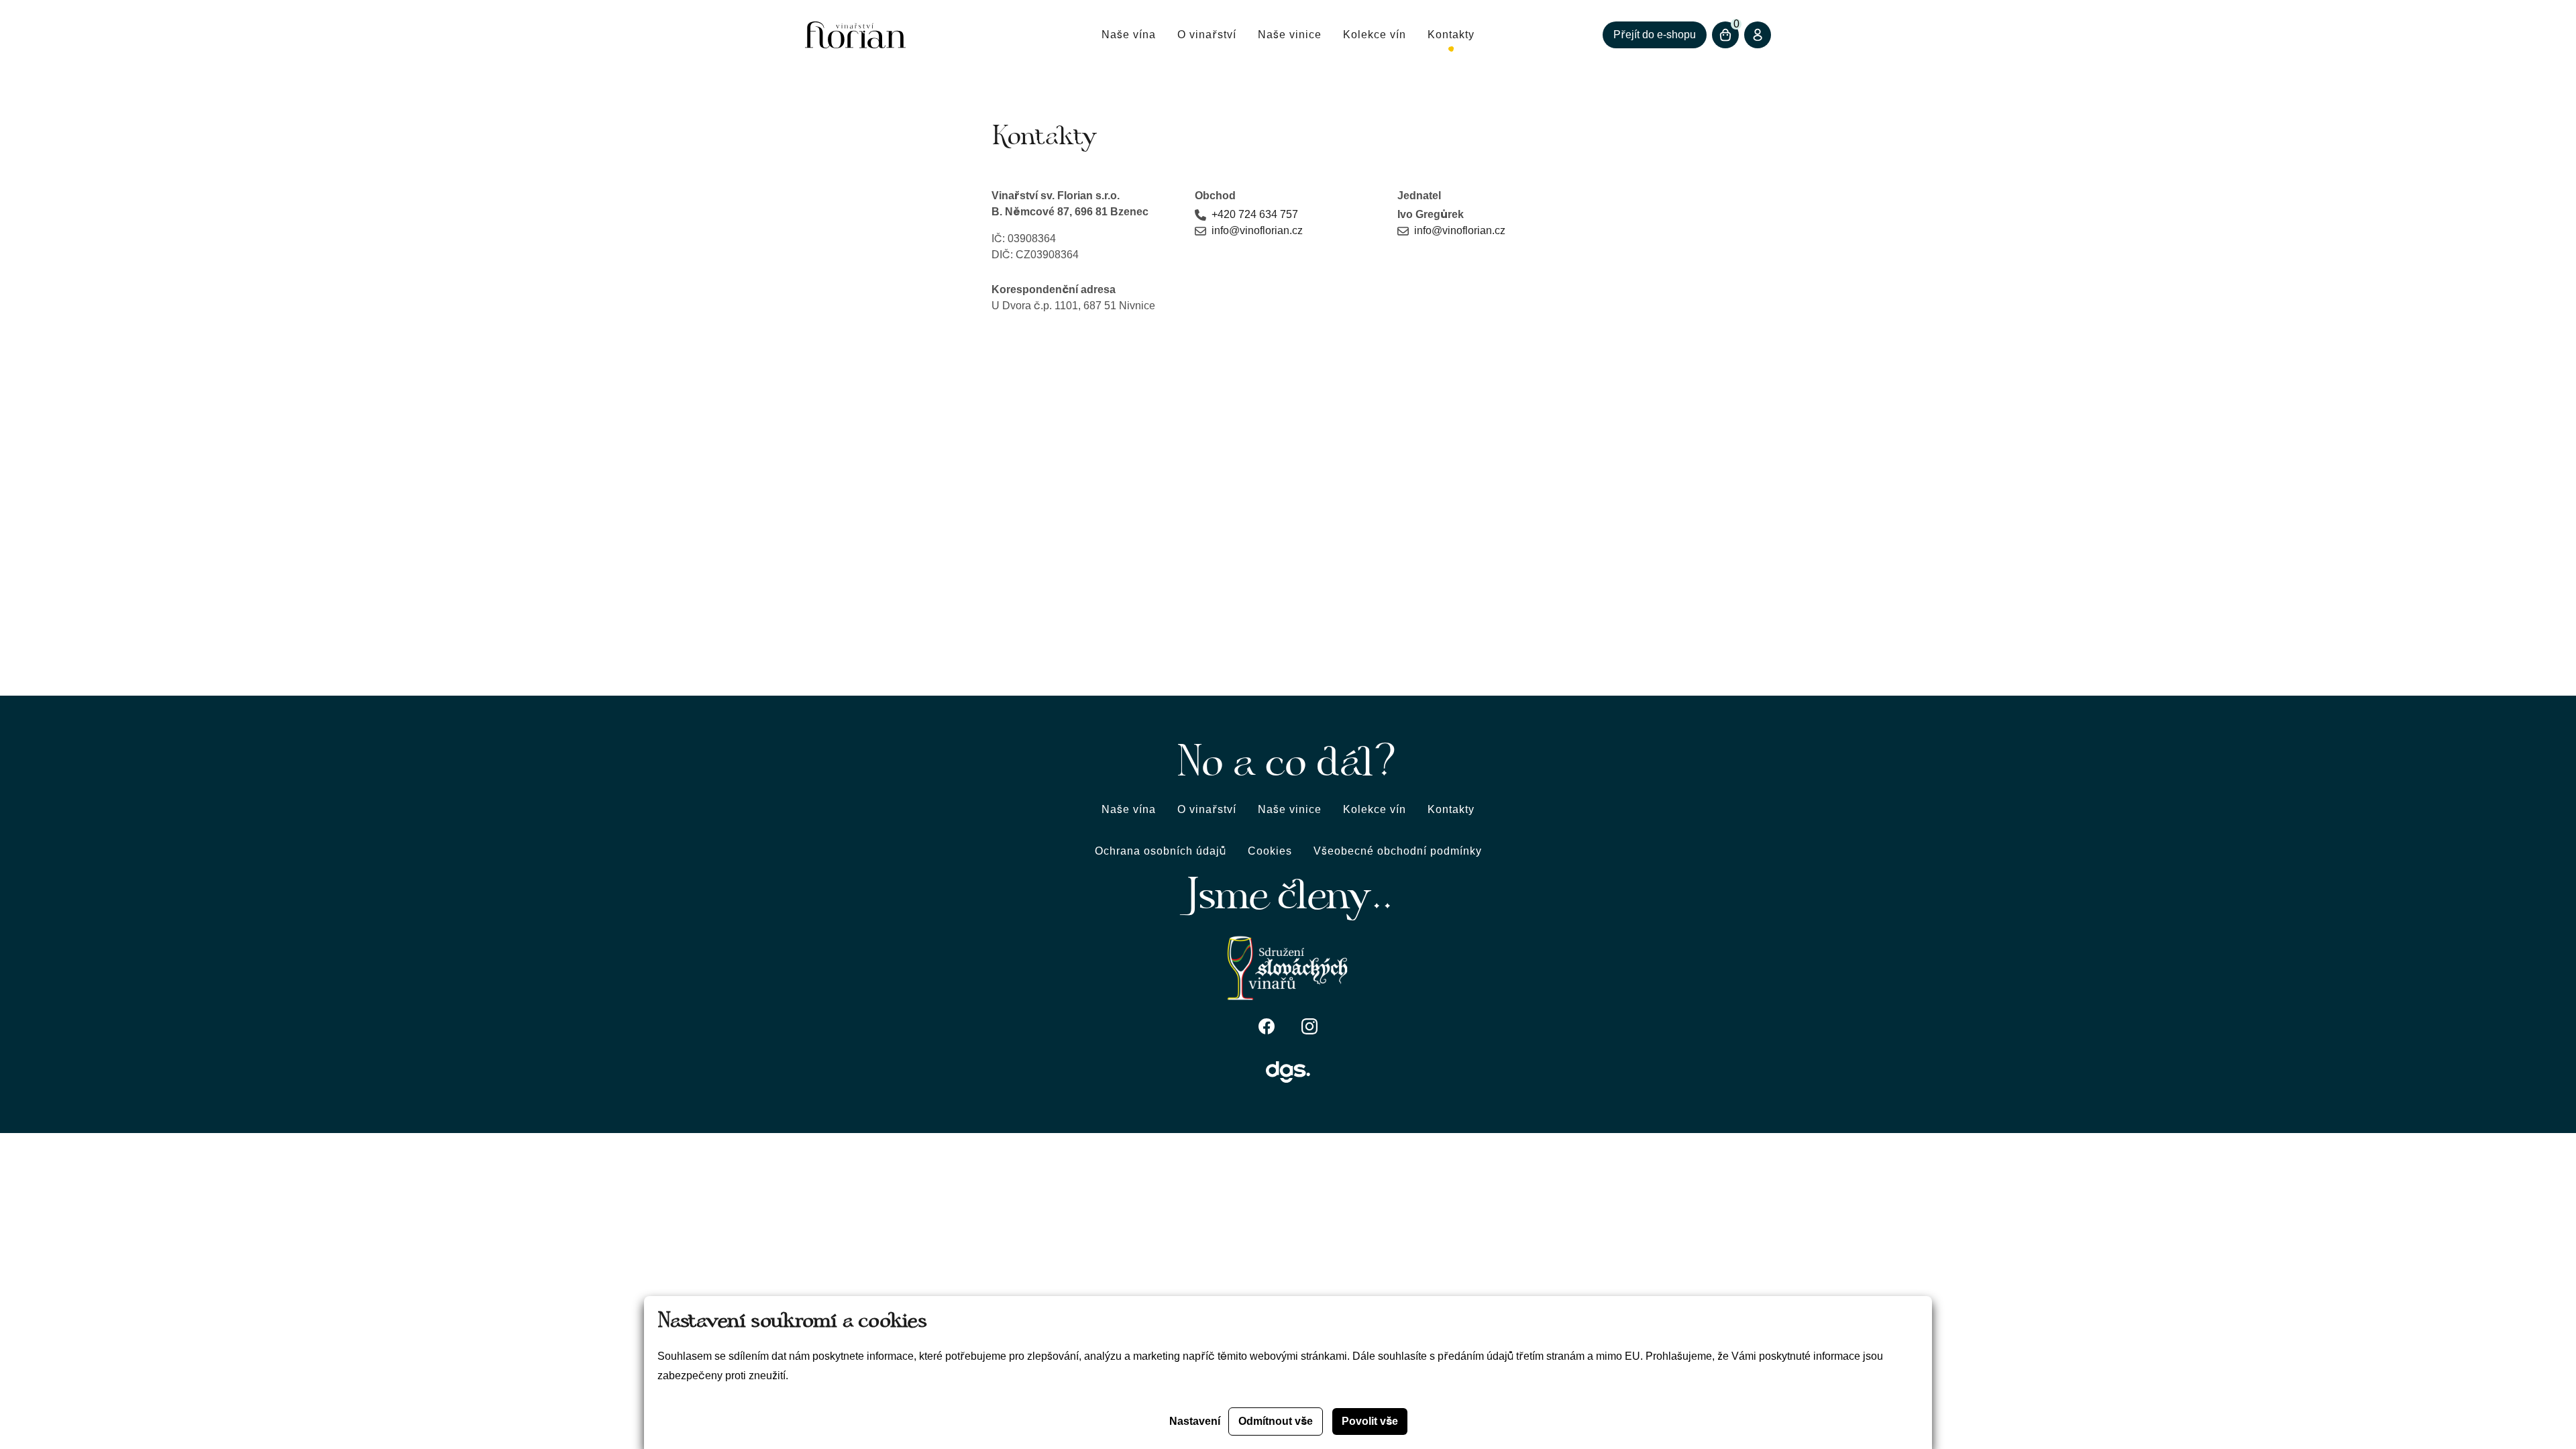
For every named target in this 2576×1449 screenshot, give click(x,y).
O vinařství (1207, 35)
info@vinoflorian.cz (1257, 230)
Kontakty (1451, 35)
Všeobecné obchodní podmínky (1398, 851)
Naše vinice (1290, 35)
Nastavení (1195, 1421)
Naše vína (1129, 35)
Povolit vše (1370, 1421)
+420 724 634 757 (1255, 214)
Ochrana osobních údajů (1161, 851)
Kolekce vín (1375, 35)
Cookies (1270, 851)
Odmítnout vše (1276, 1421)
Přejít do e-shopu (1655, 35)
